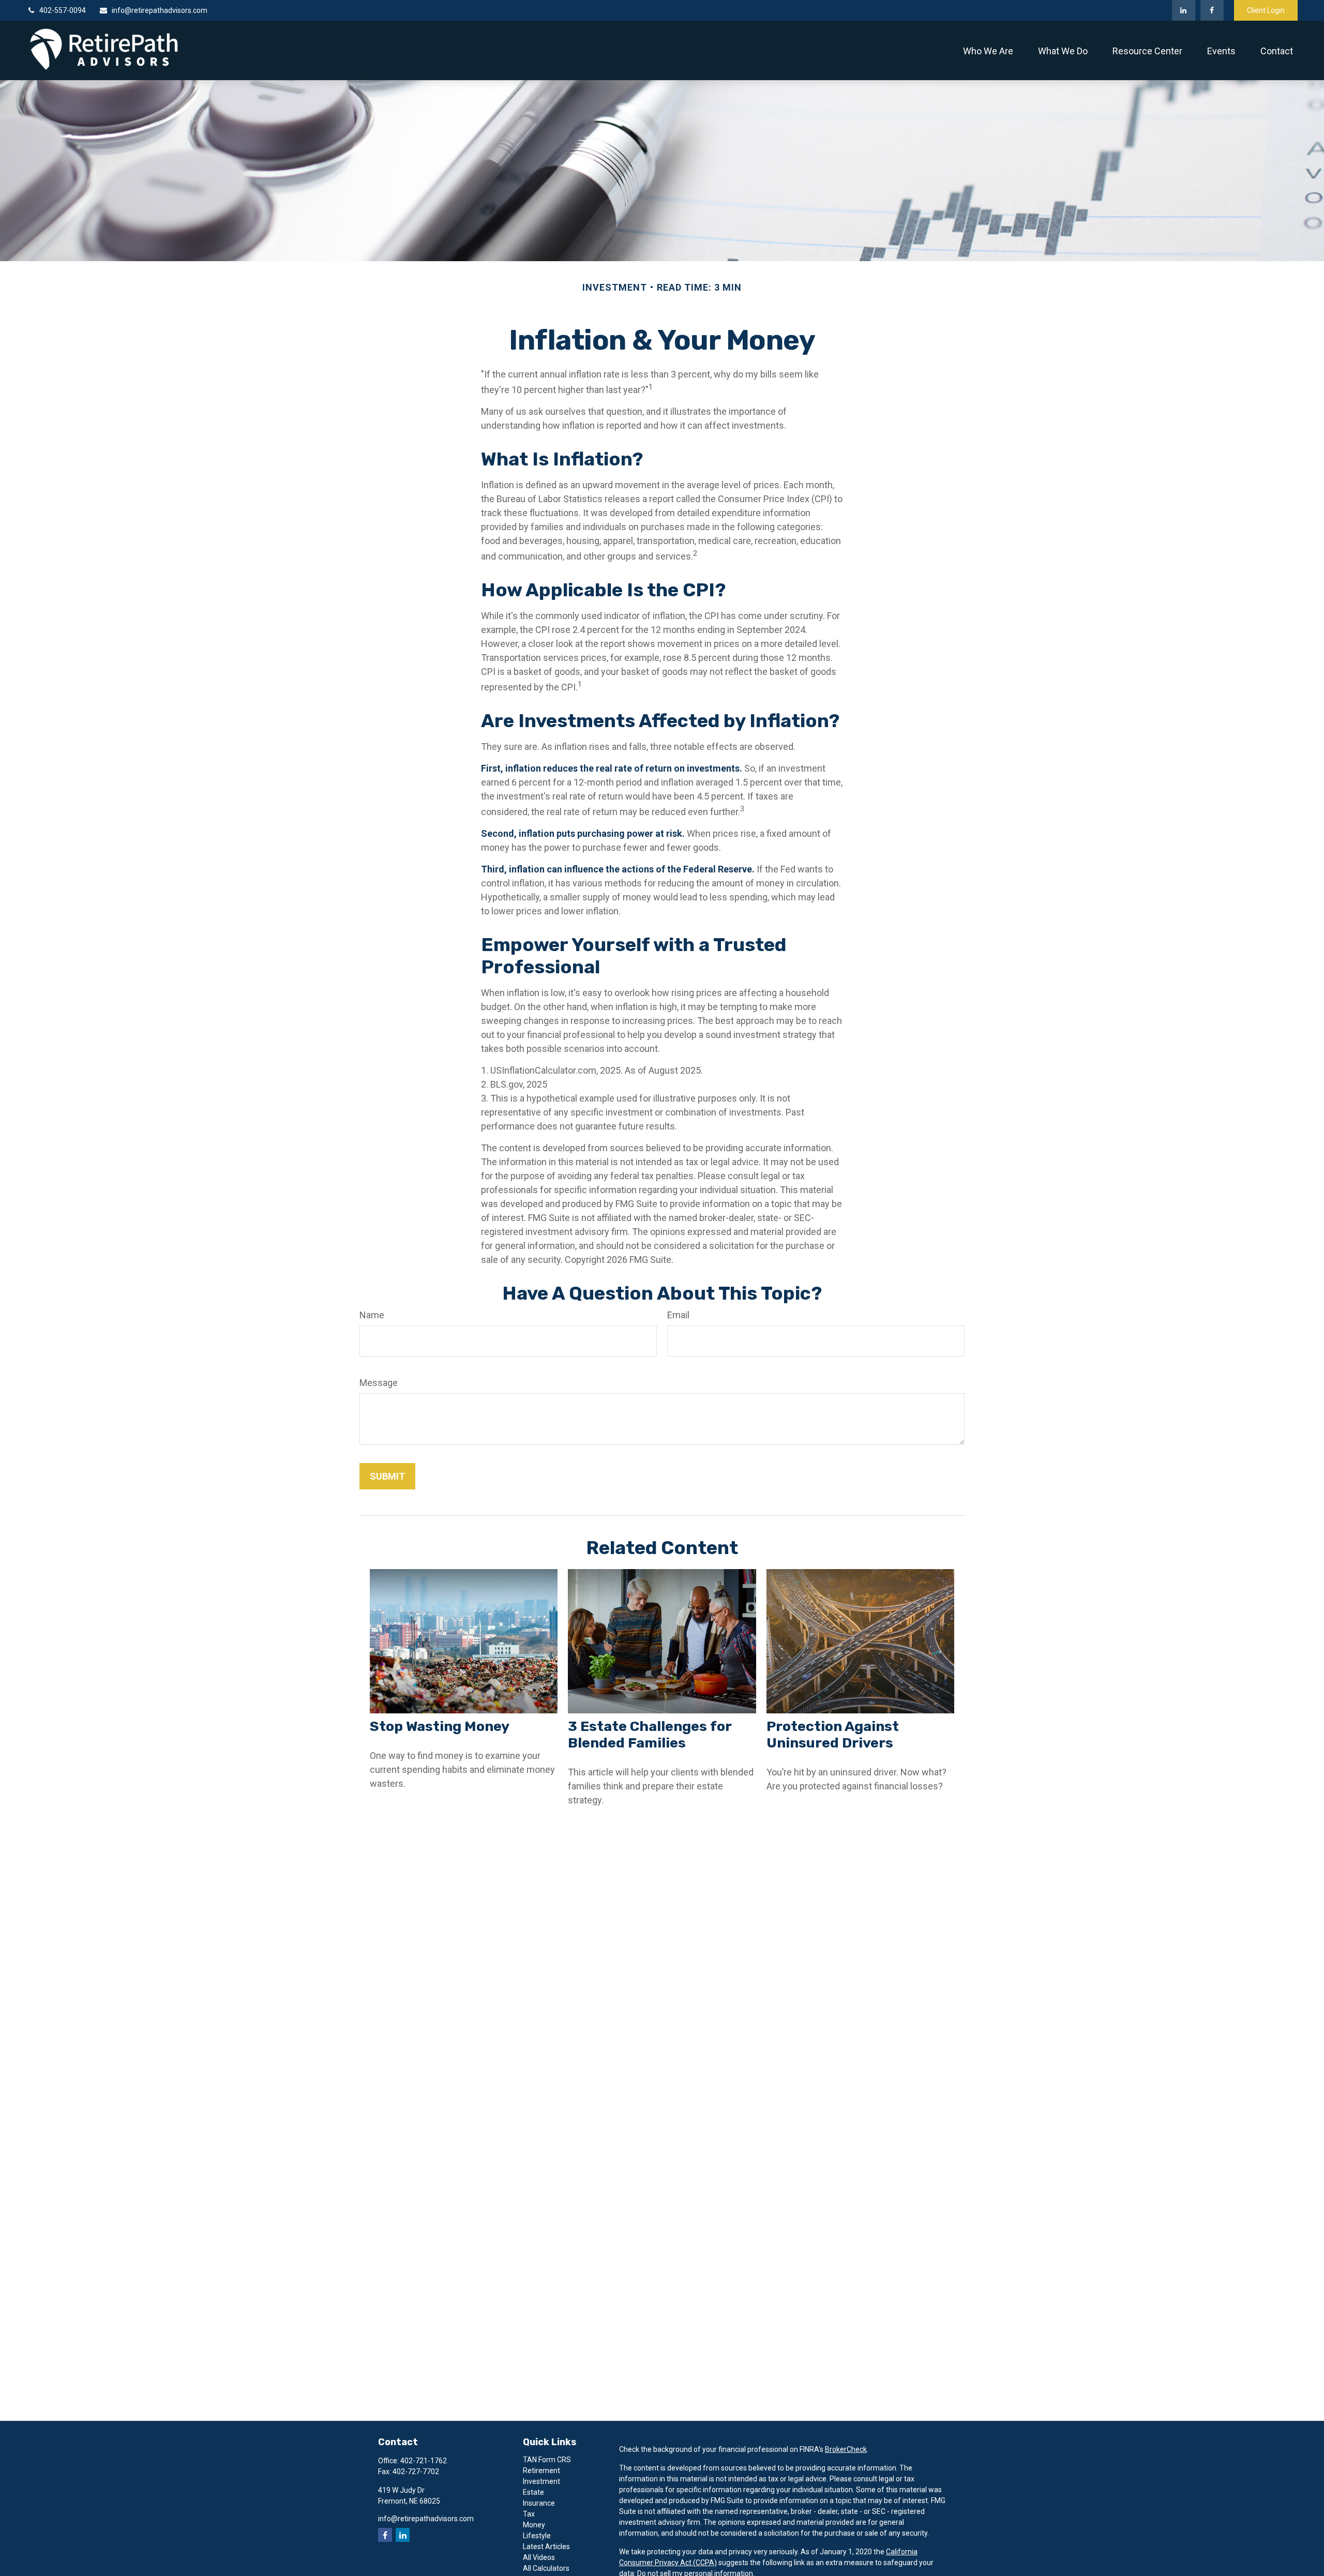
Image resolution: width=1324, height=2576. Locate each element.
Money (534, 2525)
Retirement (541, 2470)
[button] (988, 50)
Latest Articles (546, 2547)
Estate (533, 2492)
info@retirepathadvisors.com (160, 10)
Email (678, 1315)
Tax (529, 2514)
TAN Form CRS (547, 2460)
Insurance (539, 2503)
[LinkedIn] (1184, 10)
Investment (541, 2481)
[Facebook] (1212, 10)
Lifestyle (537, 2536)
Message (379, 1383)
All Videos (539, 2557)
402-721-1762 (424, 2461)
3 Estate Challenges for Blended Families (650, 1735)
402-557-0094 (63, 10)
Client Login (1266, 10)
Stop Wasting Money (440, 1726)
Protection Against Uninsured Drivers (833, 1735)
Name (372, 1315)
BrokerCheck (846, 2449)
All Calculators (546, 2568)
